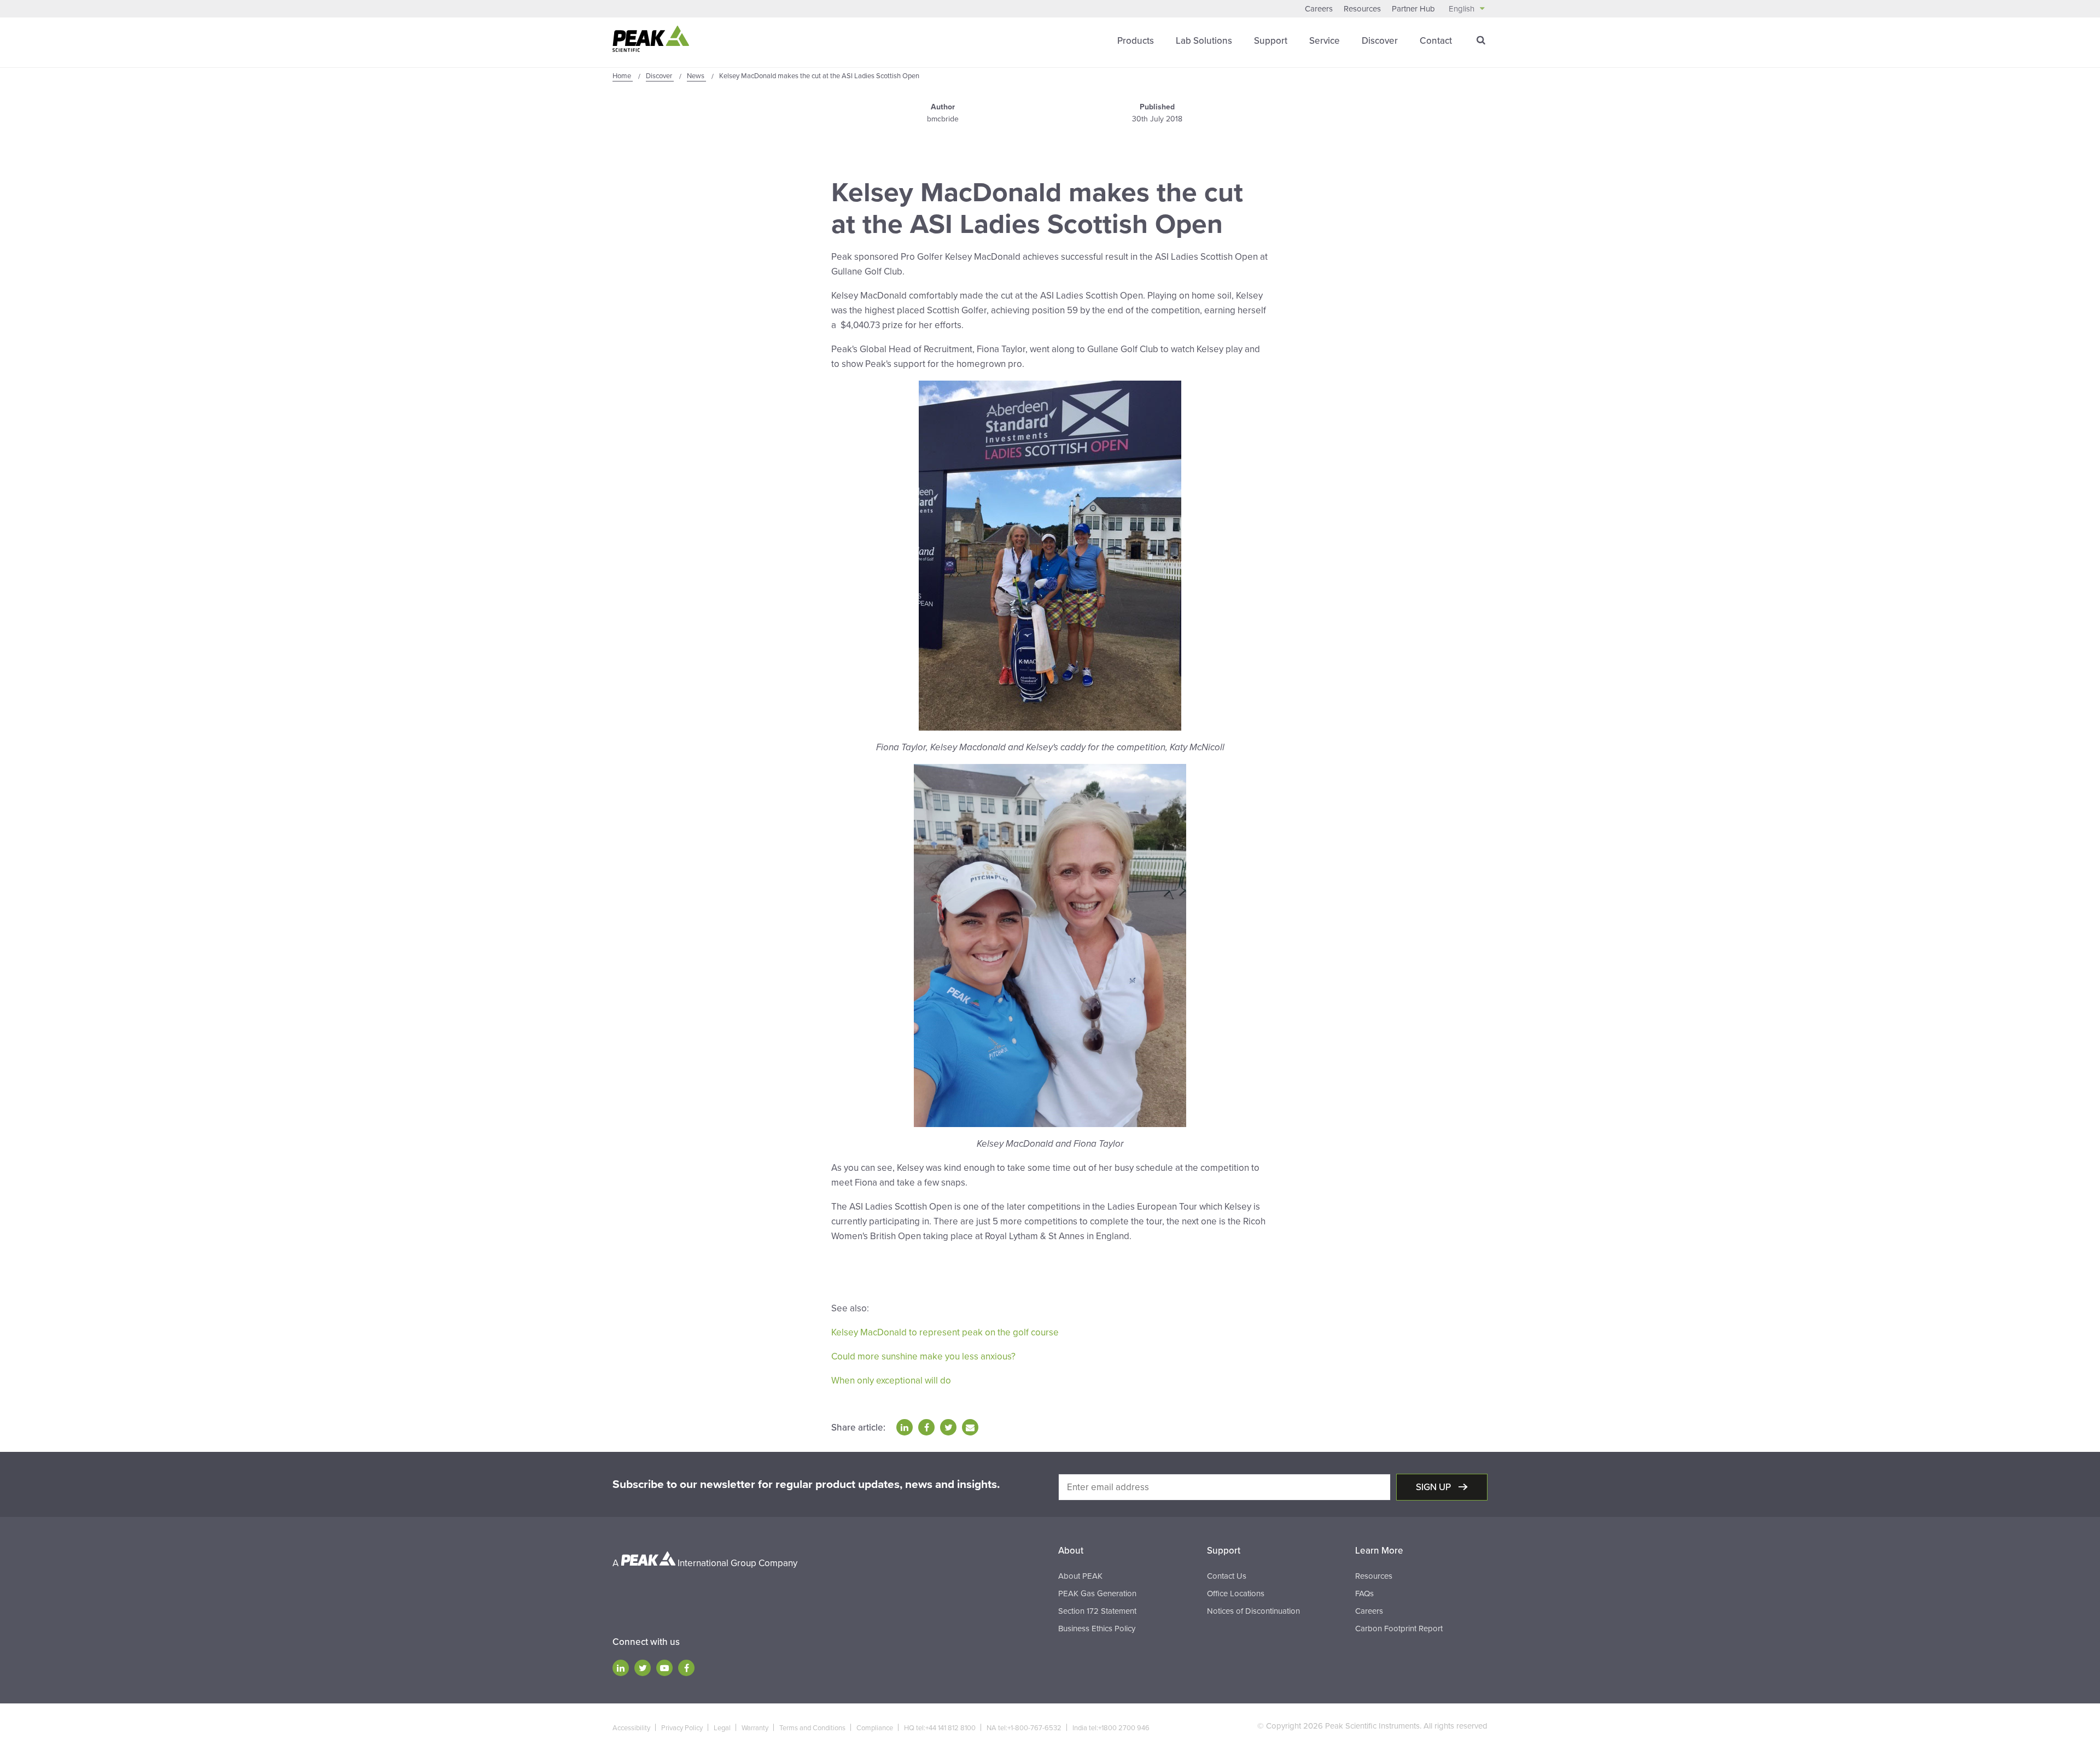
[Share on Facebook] (926, 1427)
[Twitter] (643, 1668)
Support (1271, 41)
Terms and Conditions (812, 1728)
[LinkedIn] (621, 1668)
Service (1325, 41)
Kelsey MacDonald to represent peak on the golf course (945, 1332)
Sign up (1434, 1487)
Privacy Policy (682, 1728)
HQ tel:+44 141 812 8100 (940, 1728)
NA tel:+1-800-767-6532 (1024, 1728)
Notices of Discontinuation (1253, 1611)
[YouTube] (664, 1668)
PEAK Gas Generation (1097, 1594)
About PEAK (1080, 1576)
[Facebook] (686, 1668)
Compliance (875, 1728)
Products (1136, 41)
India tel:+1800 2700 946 (1111, 1728)
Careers (1319, 9)
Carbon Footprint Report (1399, 1629)
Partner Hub (1413, 9)
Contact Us (1227, 1576)
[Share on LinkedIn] (905, 1427)
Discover (1380, 41)
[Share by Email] (970, 1427)
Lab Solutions (1204, 41)
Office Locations (1236, 1594)
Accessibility (631, 1728)
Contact (1436, 41)
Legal (722, 1728)
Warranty (755, 1728)
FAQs (1364, 1594)
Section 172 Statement (1097, 1611)
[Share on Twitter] (948, 1427)
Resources (1362, 9)
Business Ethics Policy (1097, 1629)
